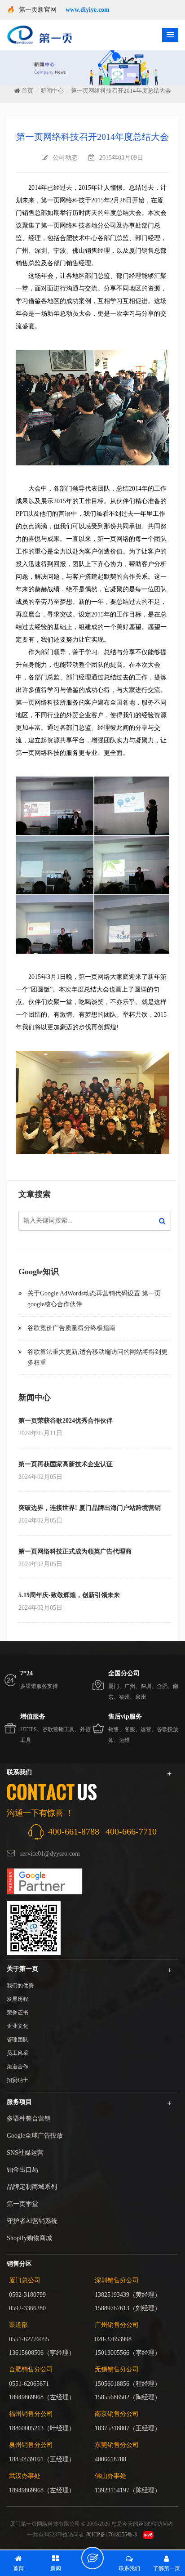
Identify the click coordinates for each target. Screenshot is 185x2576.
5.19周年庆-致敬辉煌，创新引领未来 (69, 1595)
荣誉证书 (18, 2013)
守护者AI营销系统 (32, 2221)
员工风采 (18, 2053)
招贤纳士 (18, 2080)
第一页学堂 (22, 2204)
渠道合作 (18, 2067)
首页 (27, 91)
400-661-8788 (74, 1831)
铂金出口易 (22, 2170)
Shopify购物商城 (29, 2238)
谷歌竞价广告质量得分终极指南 (71, 1328)
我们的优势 (20, 1986)
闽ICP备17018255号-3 (112, 2535)
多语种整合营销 (29, 2118)
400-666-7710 (131, 1831)
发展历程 (18, 1999)
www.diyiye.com (88, 10)
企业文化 (18, 2026)
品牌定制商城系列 (32, 2187)
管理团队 (18, 2040)
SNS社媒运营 (25, 2153)
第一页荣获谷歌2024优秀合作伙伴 (66, 1421)
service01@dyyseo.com (50, 1854)
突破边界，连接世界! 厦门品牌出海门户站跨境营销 (90, 1508)
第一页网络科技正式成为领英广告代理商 (75, 1551)
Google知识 (39, 1272)
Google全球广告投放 (35, 2136)
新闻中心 (52, 91)
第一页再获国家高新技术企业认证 (66, 1464)
